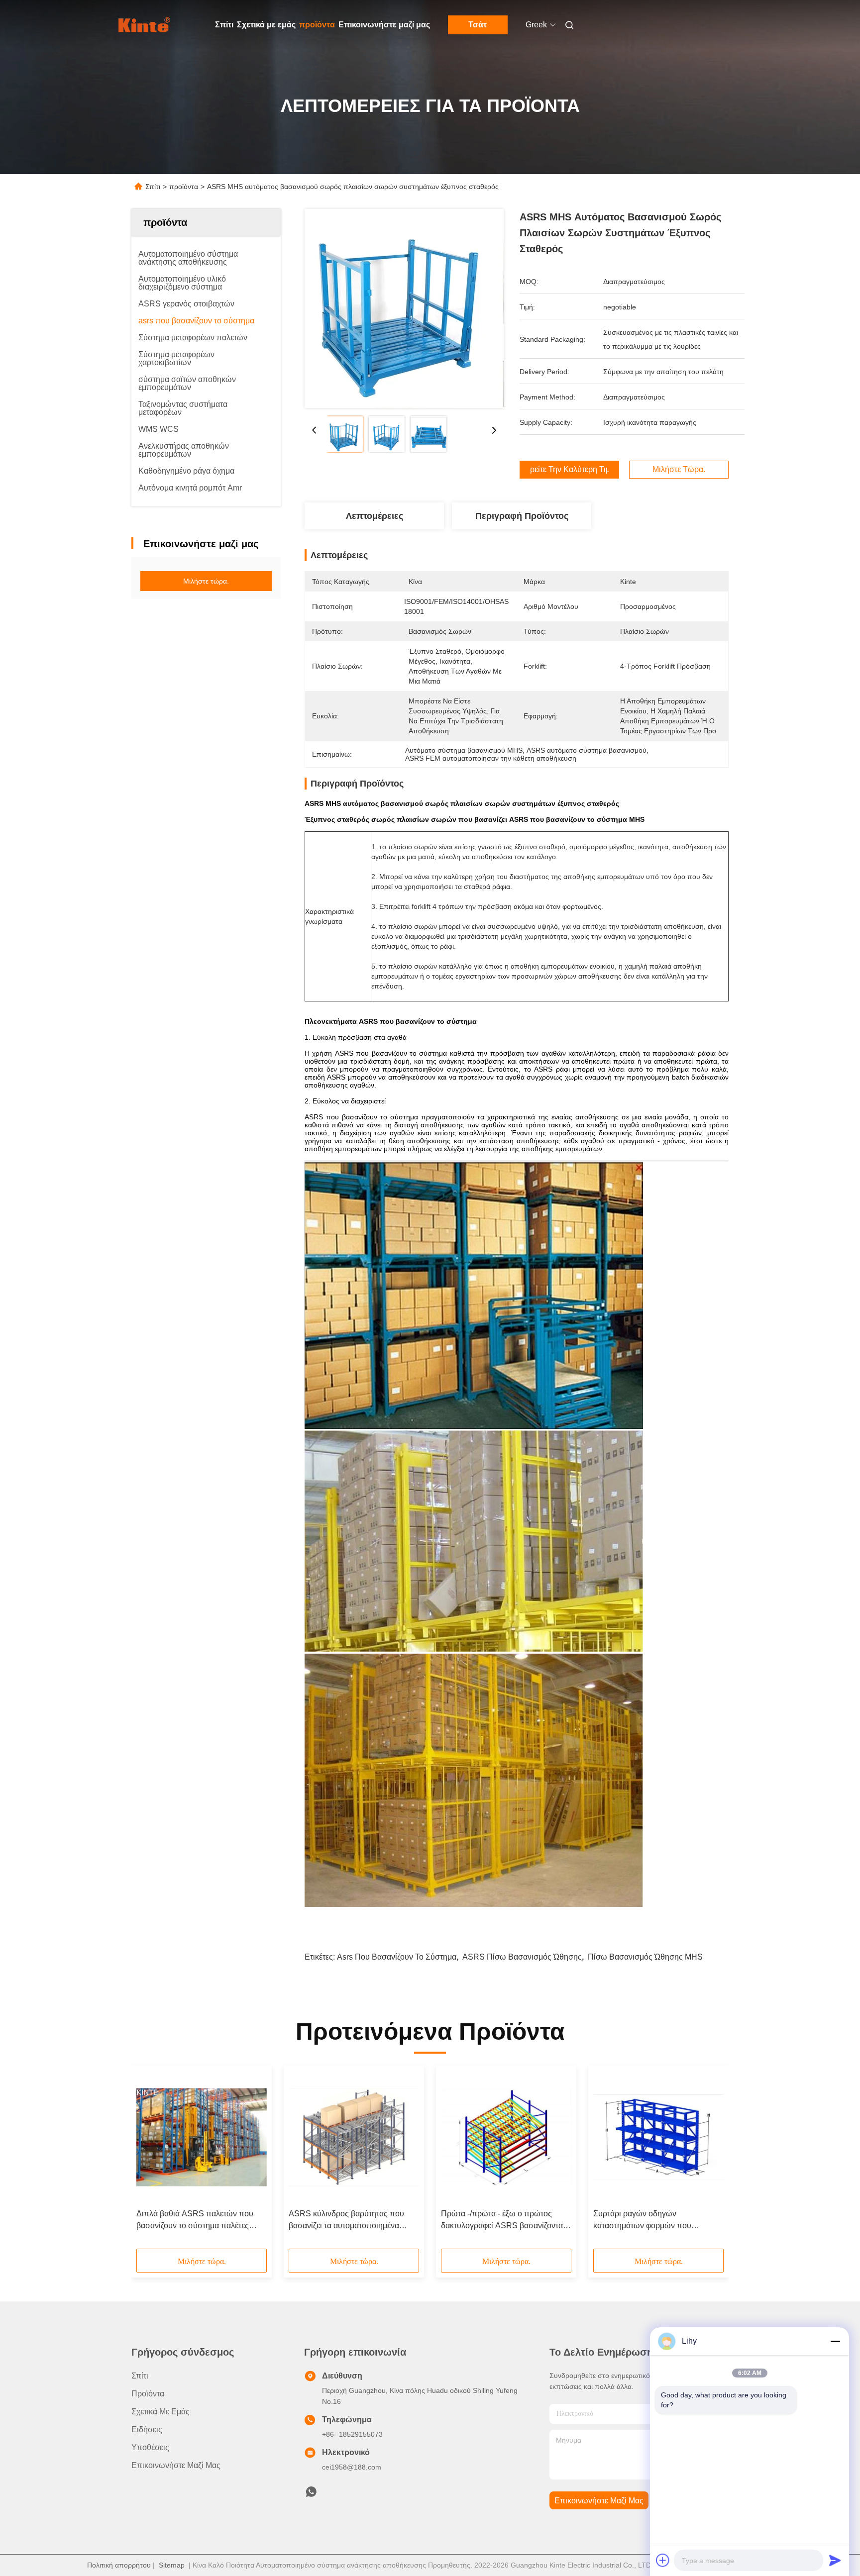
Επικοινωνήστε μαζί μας (384, 25)
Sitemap (172, 2565)
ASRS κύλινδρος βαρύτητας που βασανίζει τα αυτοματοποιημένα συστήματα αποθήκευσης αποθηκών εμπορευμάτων (353, 2221)
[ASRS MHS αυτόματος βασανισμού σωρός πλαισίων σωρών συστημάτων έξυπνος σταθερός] (404, 308)
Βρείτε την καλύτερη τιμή (569, 470)
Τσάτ (478, 25)
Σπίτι (224, 25)
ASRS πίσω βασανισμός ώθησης (522, 1957)
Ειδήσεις (147, 2429)
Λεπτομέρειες (375, 516)
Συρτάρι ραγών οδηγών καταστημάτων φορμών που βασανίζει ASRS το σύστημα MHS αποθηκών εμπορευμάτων (653, 2221)
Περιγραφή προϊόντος (522, 516)
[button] (149, 2161)
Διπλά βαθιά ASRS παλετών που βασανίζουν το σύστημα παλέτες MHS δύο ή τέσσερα (195, 2221)
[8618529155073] (311, 2494)
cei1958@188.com (352, 2467)
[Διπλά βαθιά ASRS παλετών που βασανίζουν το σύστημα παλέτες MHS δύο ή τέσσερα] (202, 2137)
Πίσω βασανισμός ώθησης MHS (645, 1957)
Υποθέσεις (150, 2447)
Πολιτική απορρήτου (119, 2565)
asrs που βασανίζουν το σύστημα (397, 1957)
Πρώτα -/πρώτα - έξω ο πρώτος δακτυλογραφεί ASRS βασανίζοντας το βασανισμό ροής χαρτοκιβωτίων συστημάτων (504, 2221)
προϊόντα (317, 25)
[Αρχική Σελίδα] (145, 25)
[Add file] (663, 2560)
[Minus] (835, 2341)
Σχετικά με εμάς (266, 25)
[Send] (835, 2560)
